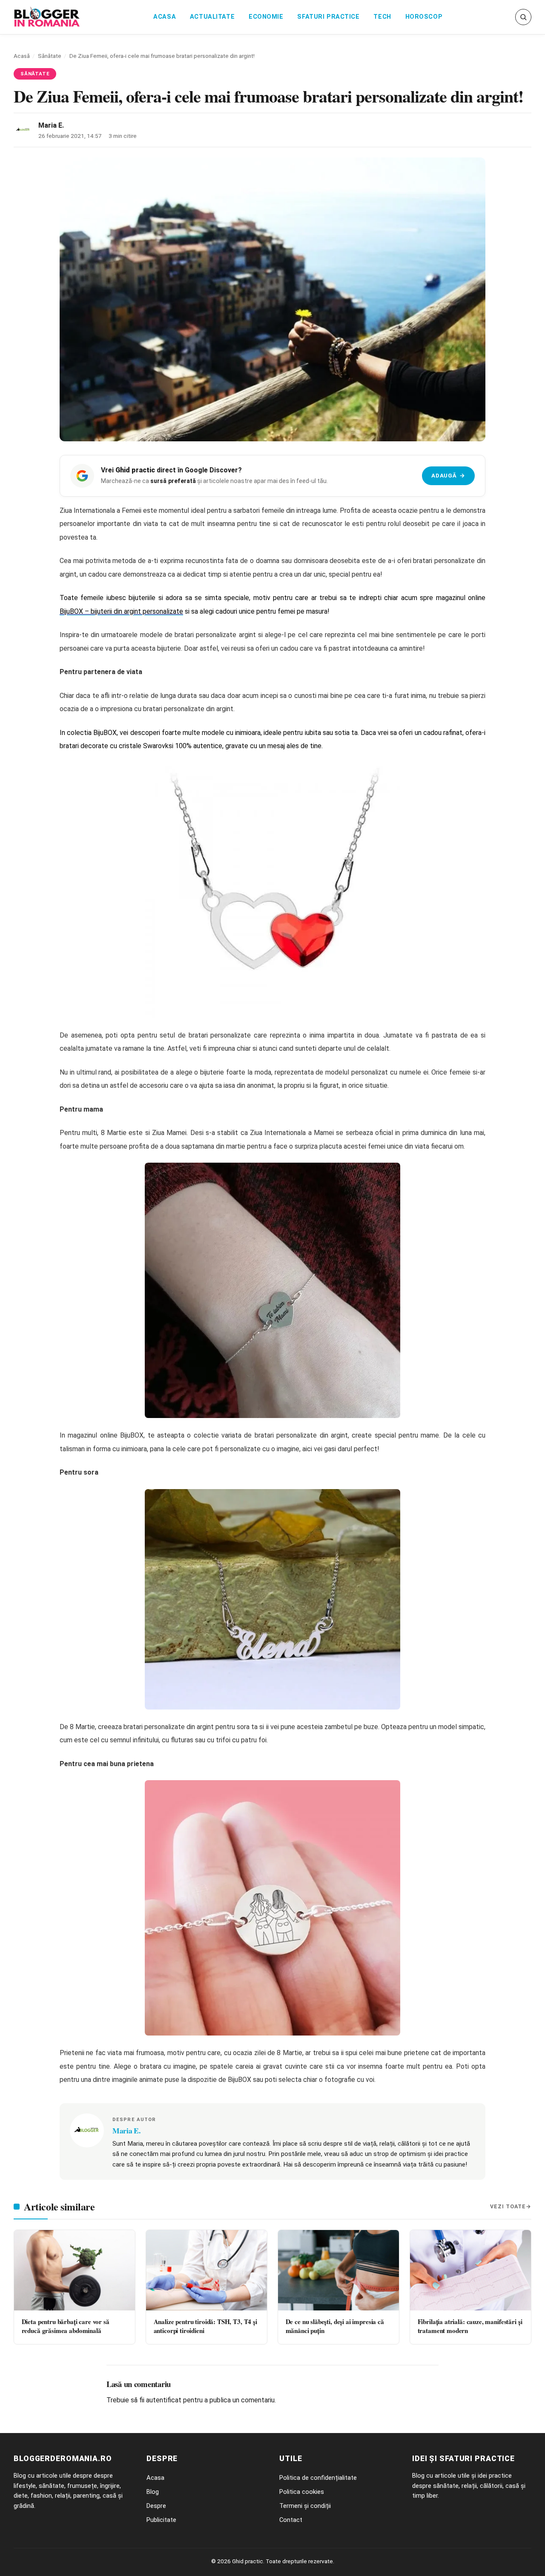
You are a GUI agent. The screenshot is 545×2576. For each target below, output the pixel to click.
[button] (523, 17)
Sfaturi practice (328, 17)
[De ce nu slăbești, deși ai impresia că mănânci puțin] (338, 2270)
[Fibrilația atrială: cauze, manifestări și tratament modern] (470, 2270)
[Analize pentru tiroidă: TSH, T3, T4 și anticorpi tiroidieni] (207, 2270)
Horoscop (424, 17)
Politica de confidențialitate (318, 2478)
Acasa (165, 17)
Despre (156, 2506)
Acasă (22, 56)
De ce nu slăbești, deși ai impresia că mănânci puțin (335, 2326)
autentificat (164, 2400)
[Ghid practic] (47, 17)
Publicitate (161, 2520)
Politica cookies (302, 2492)
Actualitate (212, 17)
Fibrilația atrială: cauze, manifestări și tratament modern (470, 2326)
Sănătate (50, 56)
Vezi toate (508, 2206)
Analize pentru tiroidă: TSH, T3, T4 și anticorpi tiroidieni (205, 2326)
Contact (291, 2520)
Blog (153, 2492)
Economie (266, 17)
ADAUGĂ (448, 475)
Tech (382, 17)
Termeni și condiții (305, 2506)
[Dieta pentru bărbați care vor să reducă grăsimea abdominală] (75, 2270)
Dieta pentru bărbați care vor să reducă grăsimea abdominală (66, 2326)
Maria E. (51, 125)
